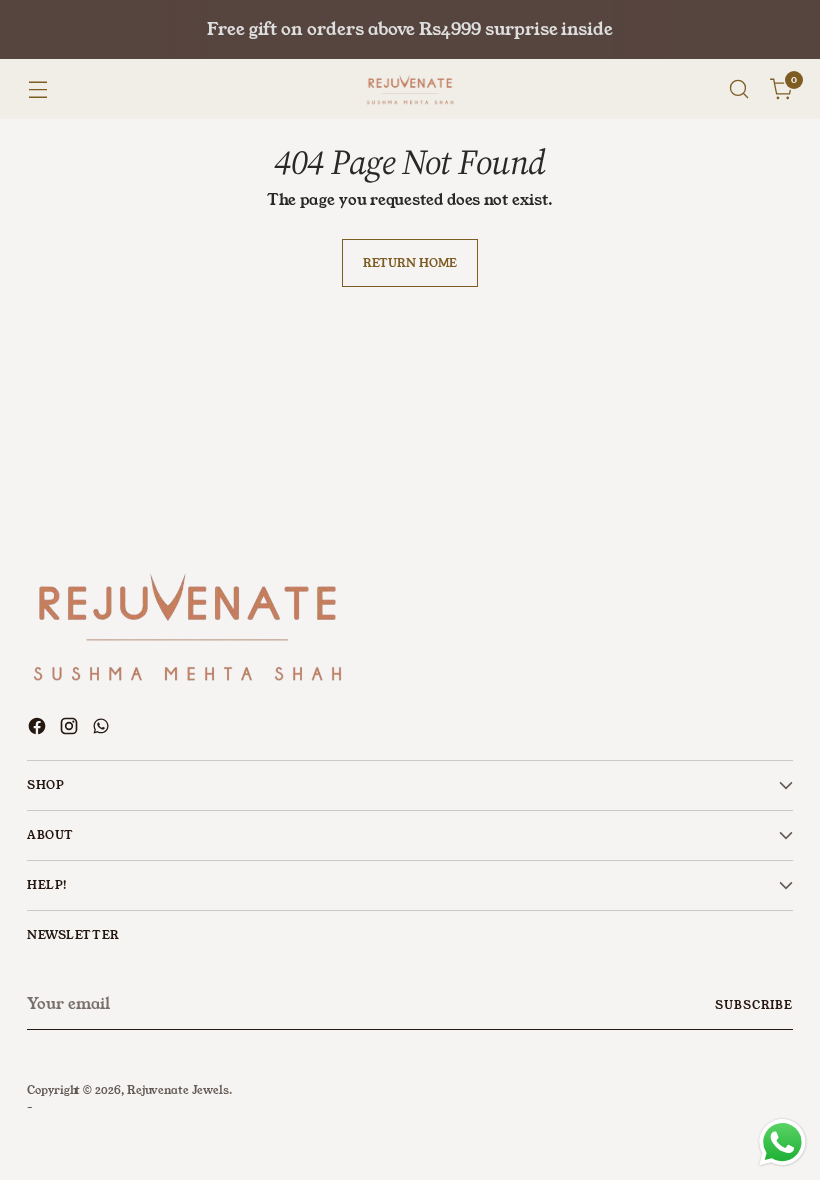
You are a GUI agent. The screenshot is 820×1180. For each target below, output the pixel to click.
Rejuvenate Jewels (178, 1090)
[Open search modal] (739, 89)
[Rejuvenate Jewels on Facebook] (39, 729)
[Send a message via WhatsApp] (782, 1142)
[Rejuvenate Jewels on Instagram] (71, 729)
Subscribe (754, 1005)
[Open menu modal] (37, 89)
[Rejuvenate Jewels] (410, 89)
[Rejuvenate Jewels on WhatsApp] (103, 729)
